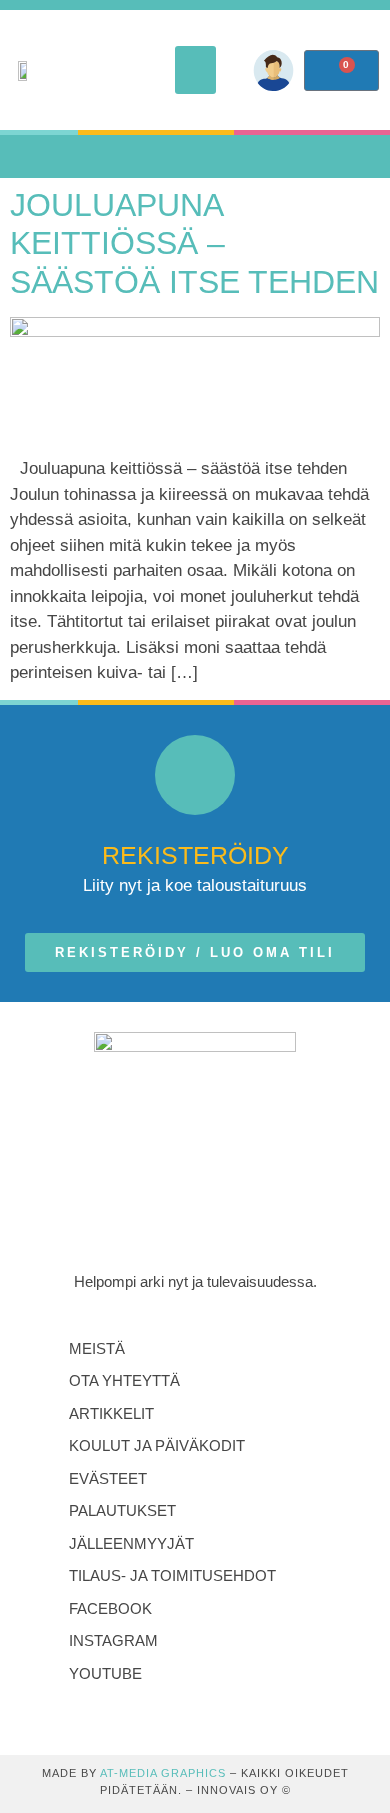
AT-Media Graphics (163, 1773)
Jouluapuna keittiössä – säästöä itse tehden (194, 243)
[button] (195, 70)
